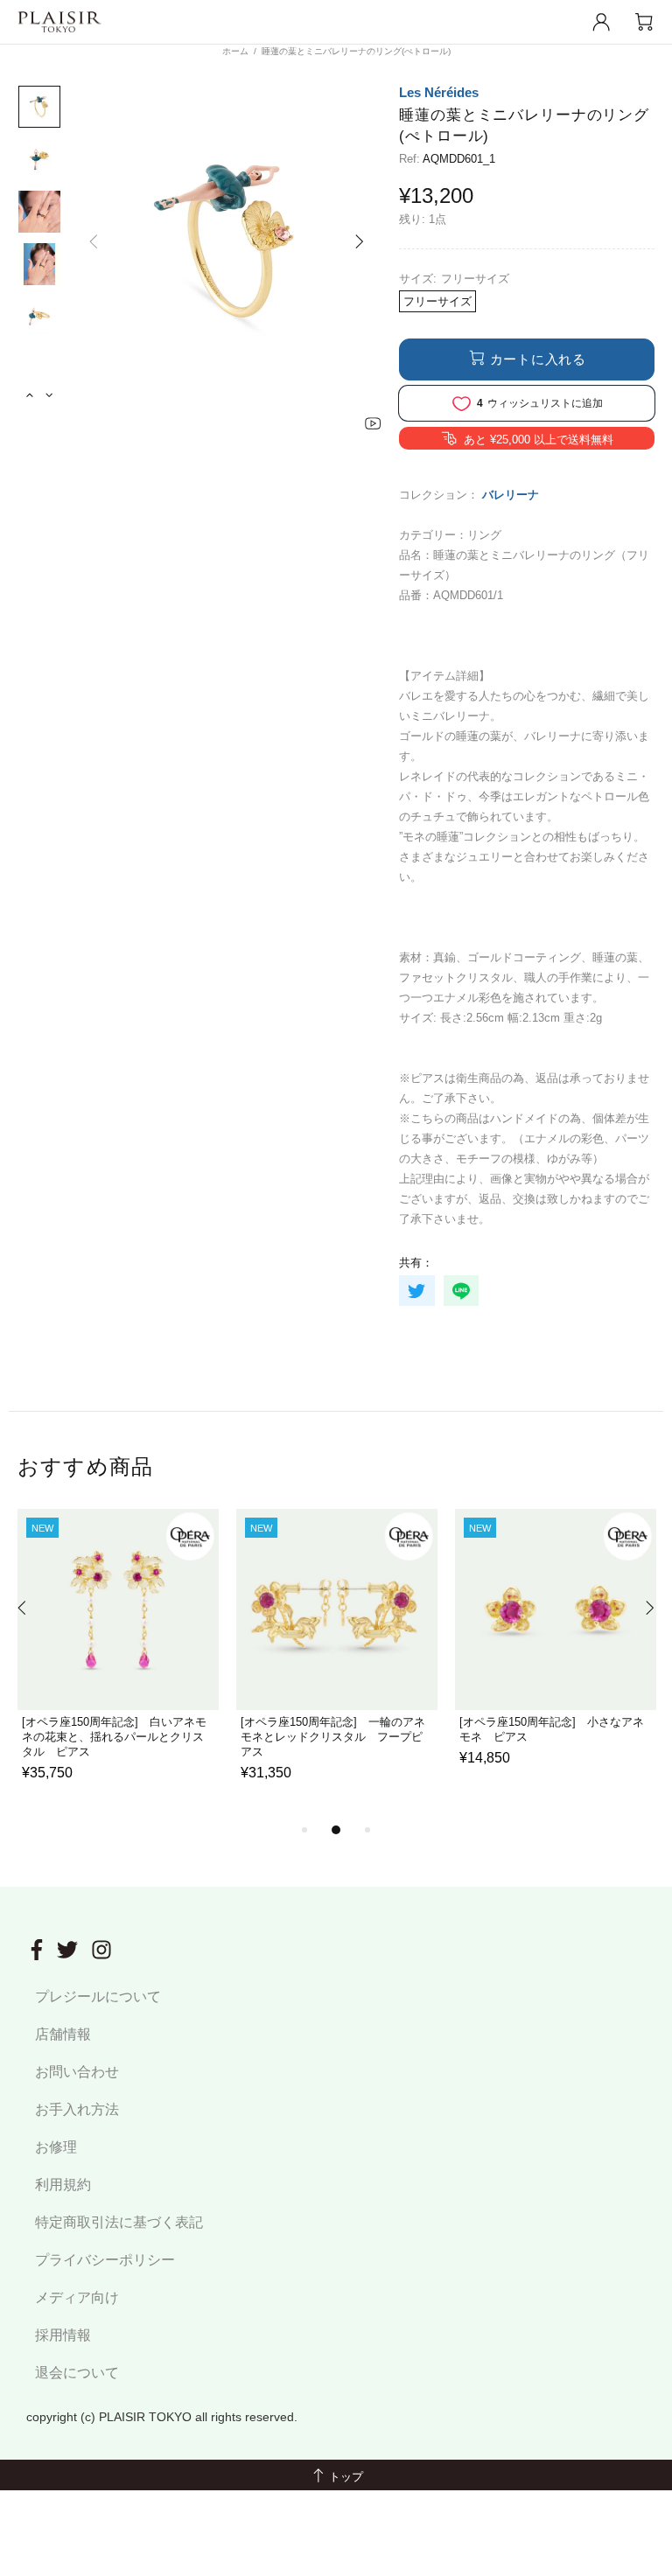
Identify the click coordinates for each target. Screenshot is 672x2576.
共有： (416, 1263)
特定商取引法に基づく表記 (119, 2222)
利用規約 (63, 2185)
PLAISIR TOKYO (59, 22)
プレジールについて (98, 1997)
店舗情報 (63, 2034)
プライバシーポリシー (105, 2260)
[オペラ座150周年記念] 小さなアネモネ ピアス (552, 1729)
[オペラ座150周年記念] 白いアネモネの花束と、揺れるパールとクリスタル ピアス (114, 1737)
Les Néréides (439, 92)
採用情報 (63, 2335)
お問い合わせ (77, 2072)
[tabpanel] (118, 1664)
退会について (77, 2373)
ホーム (235, 51)
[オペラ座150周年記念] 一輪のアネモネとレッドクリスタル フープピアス (333, 1737)
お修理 (56, 2147)
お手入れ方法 (77, 2109)
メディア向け (77, 2297)
